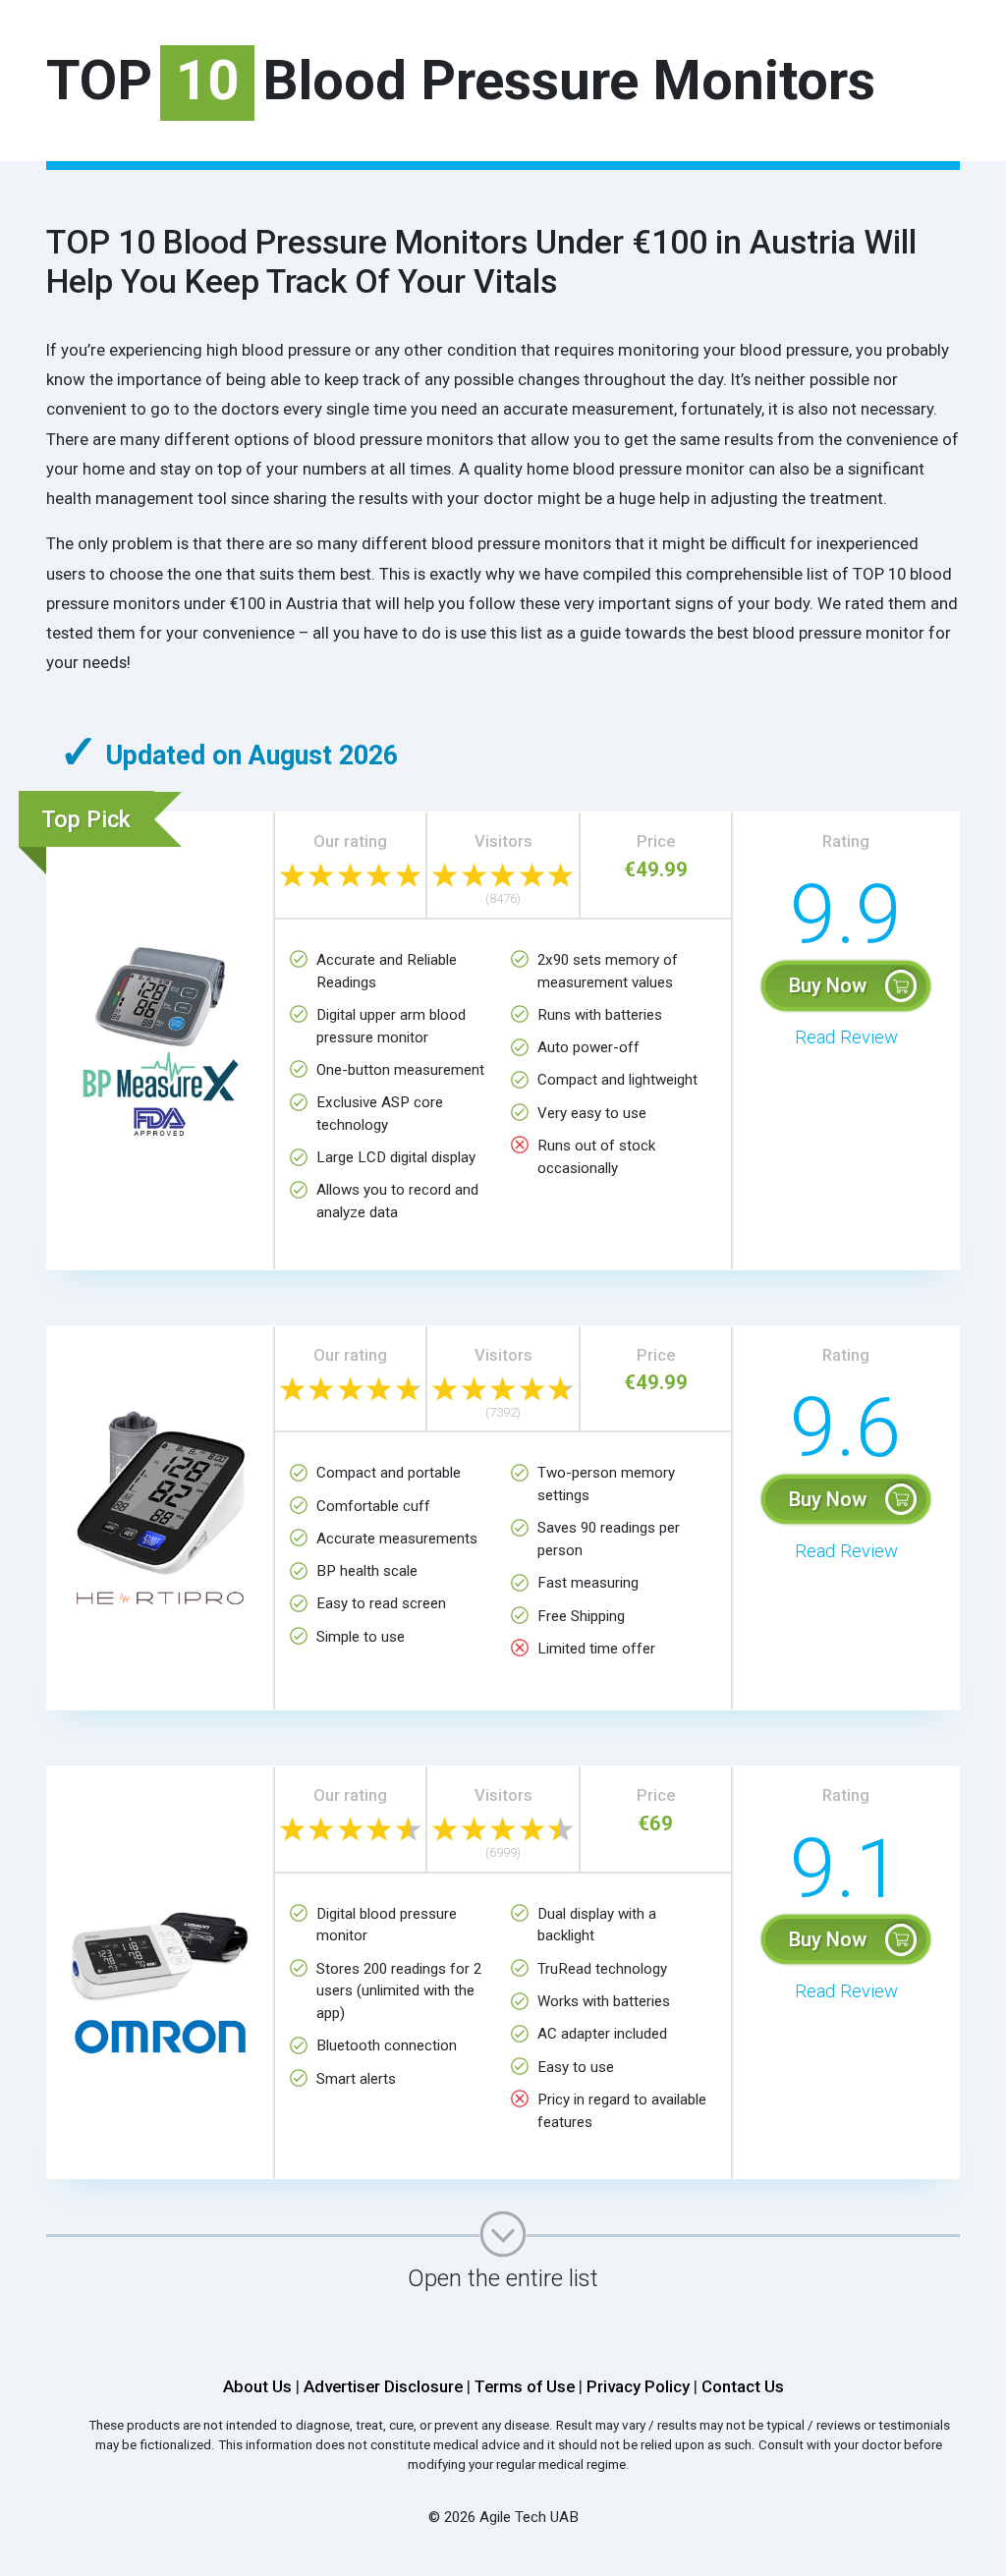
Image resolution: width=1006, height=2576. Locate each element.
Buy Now (828, 985)
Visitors (503, 841)
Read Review (846, 1037)
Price (656, 841)
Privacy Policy (638, 2386)
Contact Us (743, 2386)
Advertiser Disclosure (383, 2386)
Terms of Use (525, 2386)
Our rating (350, 841)
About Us (257, 2386)
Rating (846, 841)
